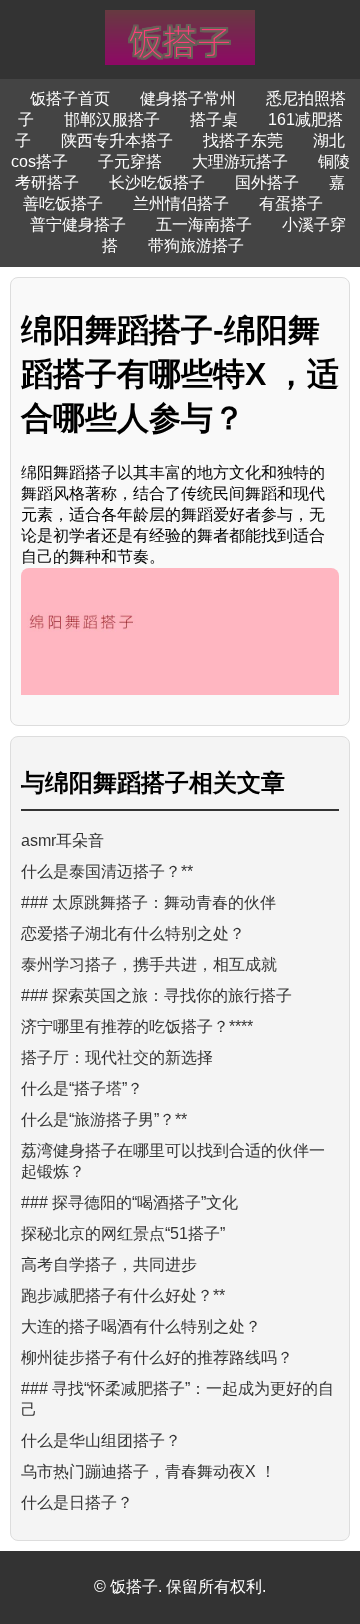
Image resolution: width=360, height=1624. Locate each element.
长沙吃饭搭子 (157, 182)
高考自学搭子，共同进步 (109, 1264)
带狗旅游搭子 (196, 245)
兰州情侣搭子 (181, 203)
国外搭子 (267, 182)
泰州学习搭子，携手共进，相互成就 (149, 964)
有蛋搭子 (291, 203)
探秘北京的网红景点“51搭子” (123, 1233)
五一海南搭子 (204, 224)
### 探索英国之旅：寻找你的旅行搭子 (156, 995)
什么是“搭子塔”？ (82, 1088)
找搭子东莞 (243, 140)
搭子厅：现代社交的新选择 (117, 1057)
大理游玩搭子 (240, 161)
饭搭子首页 (70, 98)
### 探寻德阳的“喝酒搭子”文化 (129, 1202)
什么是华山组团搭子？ (101, 1440)
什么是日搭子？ (77, 1502)
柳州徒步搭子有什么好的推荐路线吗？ (157, 1357)
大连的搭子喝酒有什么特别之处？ (141, 1326)
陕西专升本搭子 (117, 140)
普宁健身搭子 (78, 224)
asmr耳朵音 (62, 840)
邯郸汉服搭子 (112, 119)
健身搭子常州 (188, 98)
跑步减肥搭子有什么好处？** (123, 1295)
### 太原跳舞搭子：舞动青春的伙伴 (148, 902)
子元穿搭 (130, 161)
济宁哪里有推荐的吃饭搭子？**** (137, 1026)
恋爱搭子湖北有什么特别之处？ (133, 933)
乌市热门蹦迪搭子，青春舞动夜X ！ (148, 1471)
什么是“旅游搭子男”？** (104, 1119)
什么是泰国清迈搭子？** (107, 871)
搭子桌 (214, 119)
